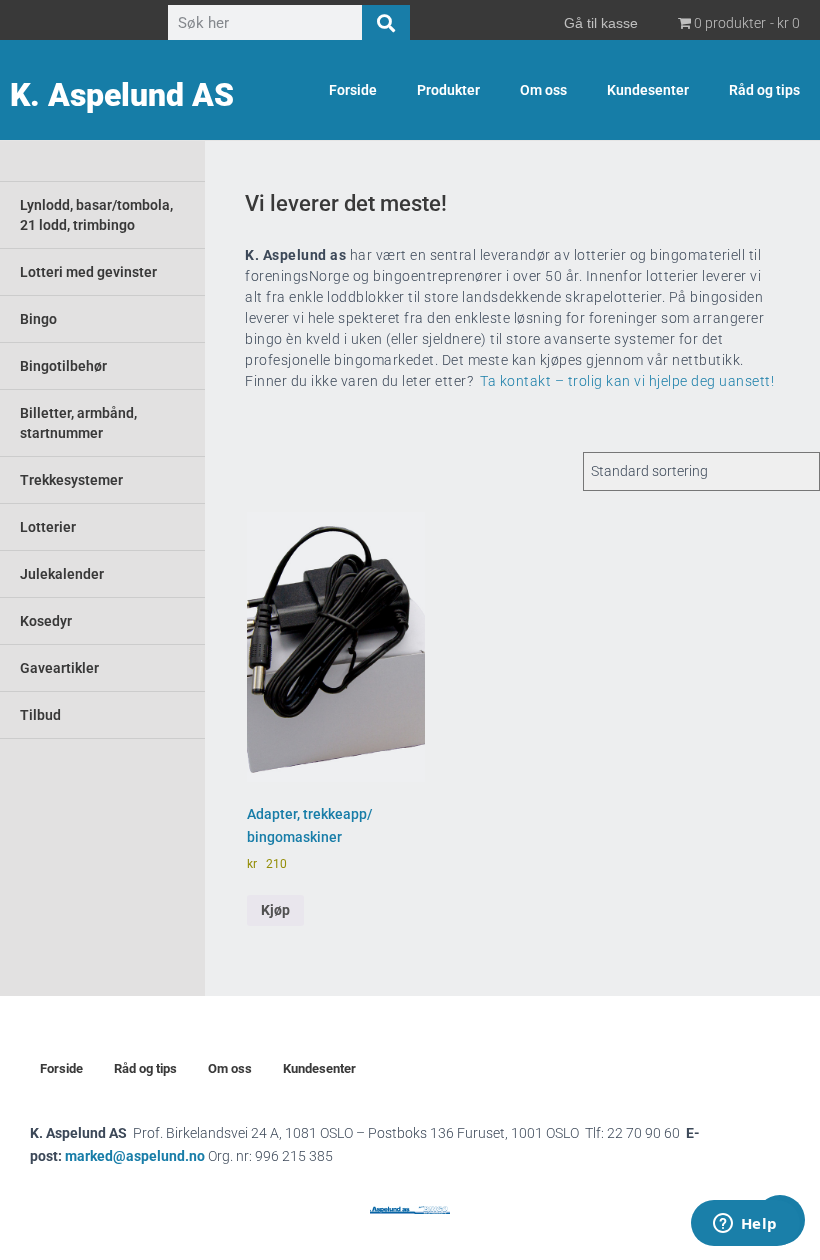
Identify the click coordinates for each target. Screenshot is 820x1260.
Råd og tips (764, 90)
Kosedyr (46, 621)
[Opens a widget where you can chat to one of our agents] (745, 1225)
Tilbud (40, 715)
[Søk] (386, 23)
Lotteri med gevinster (88, 272)
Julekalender (62, 574)
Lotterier (48, 527)
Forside (353, 90)
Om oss (543, 90)
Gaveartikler (59, 668)
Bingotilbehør (63, 366)
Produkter (448, 90)
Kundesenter (648, 90)
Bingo (38, 319)
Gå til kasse (601, 23)
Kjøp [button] (275, 910)
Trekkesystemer (71, 480)
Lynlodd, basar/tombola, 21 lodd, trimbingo (96, 215)
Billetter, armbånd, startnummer (78, 423)
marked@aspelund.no (199, 1156)
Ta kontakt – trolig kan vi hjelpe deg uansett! (627, 381)
